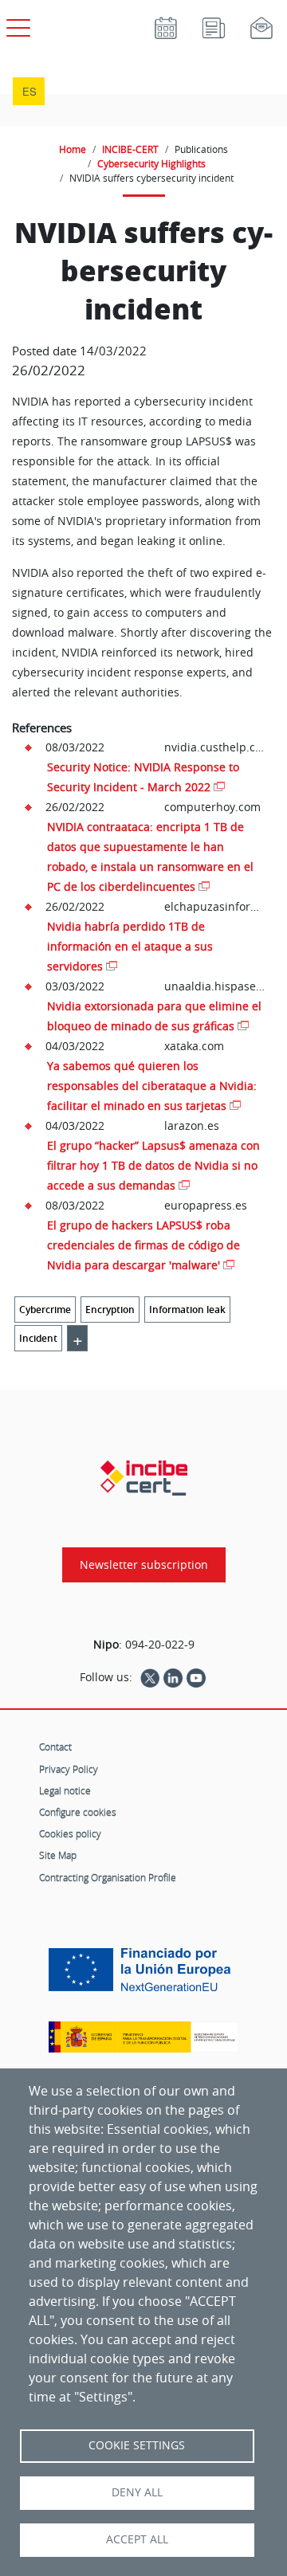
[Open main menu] (16, 25)
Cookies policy (70, 1833)
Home (73, 149)
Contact (55, 1747)
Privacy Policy (69, 1769)
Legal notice (65, 1790)
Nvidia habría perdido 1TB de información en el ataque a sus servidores (130, 946)
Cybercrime (45, 1310)
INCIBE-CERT (130, 149)
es (29, 91)
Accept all (137, 2539)
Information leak (187, 1310)
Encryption (110, 1310)
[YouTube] (196, 1677)
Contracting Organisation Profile (108, 1877)
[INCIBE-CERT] (144, 1478)
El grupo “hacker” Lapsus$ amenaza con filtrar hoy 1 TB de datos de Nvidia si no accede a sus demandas (153, 1165)
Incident (38, 1338)
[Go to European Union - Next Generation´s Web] (143, 1976)
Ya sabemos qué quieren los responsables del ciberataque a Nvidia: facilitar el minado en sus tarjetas (152, 1086)
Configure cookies (78, 1812)
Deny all (137, 2492)
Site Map (58, 1855)
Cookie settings (137, 2445)
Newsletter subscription (144, 1565)
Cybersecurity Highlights (151, 163)
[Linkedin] (173, 1677)
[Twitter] (150, 1677)
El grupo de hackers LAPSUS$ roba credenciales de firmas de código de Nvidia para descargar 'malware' (143, 1245)
